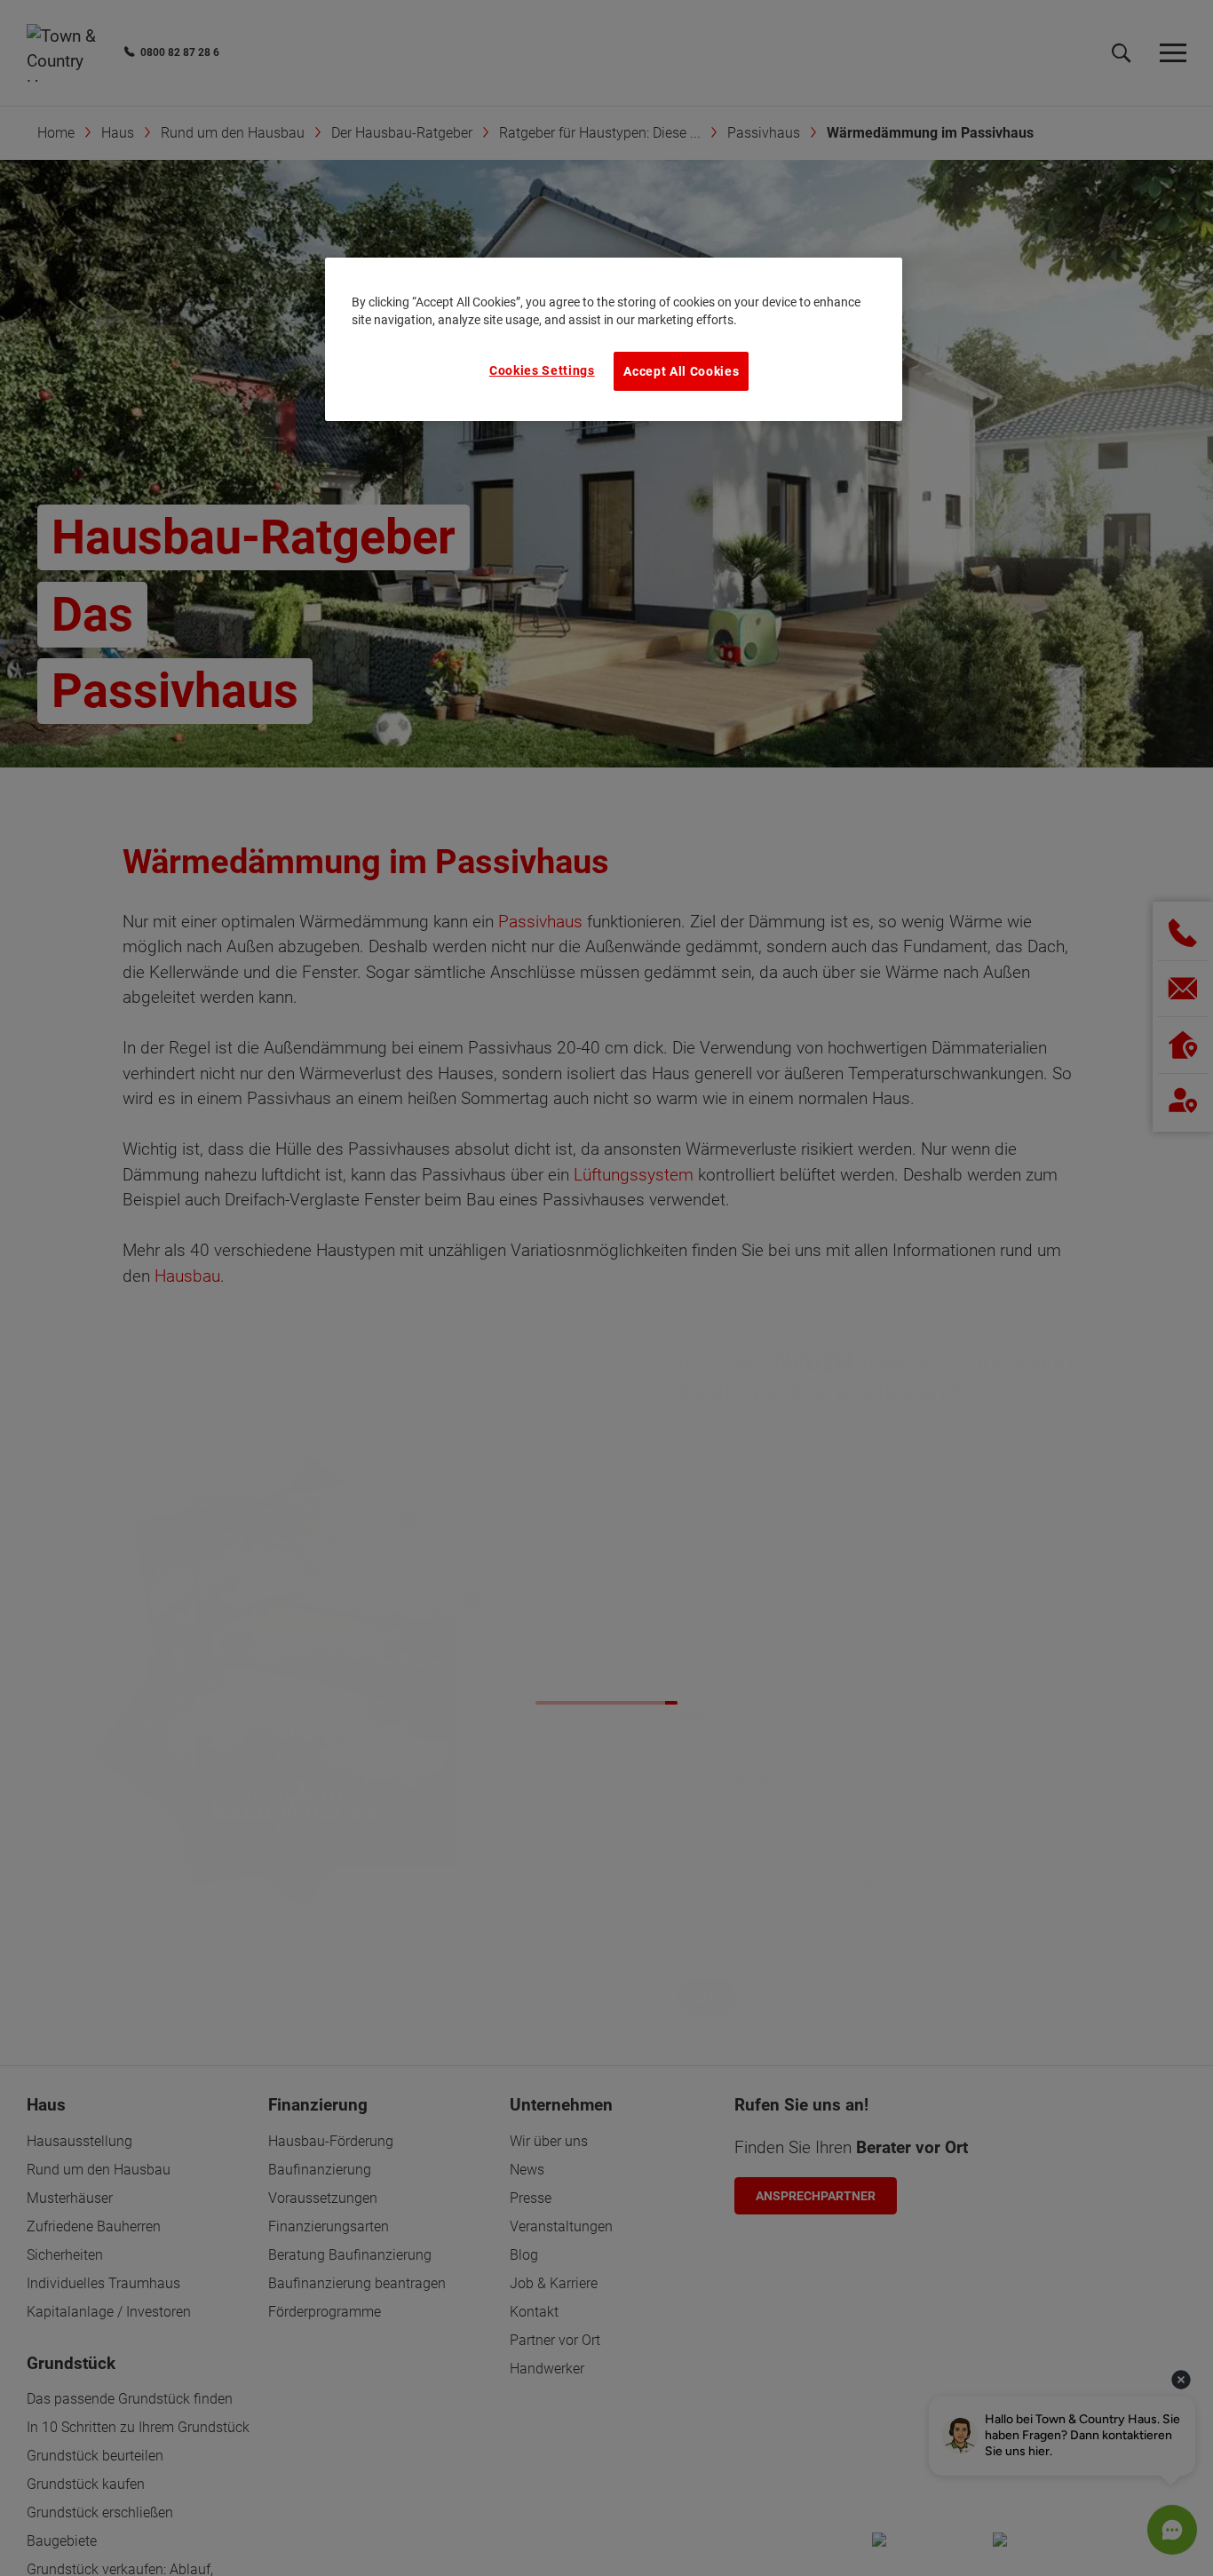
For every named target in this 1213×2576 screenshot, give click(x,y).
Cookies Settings (542, 370)
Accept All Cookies (681, 371)
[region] (614, 339)
